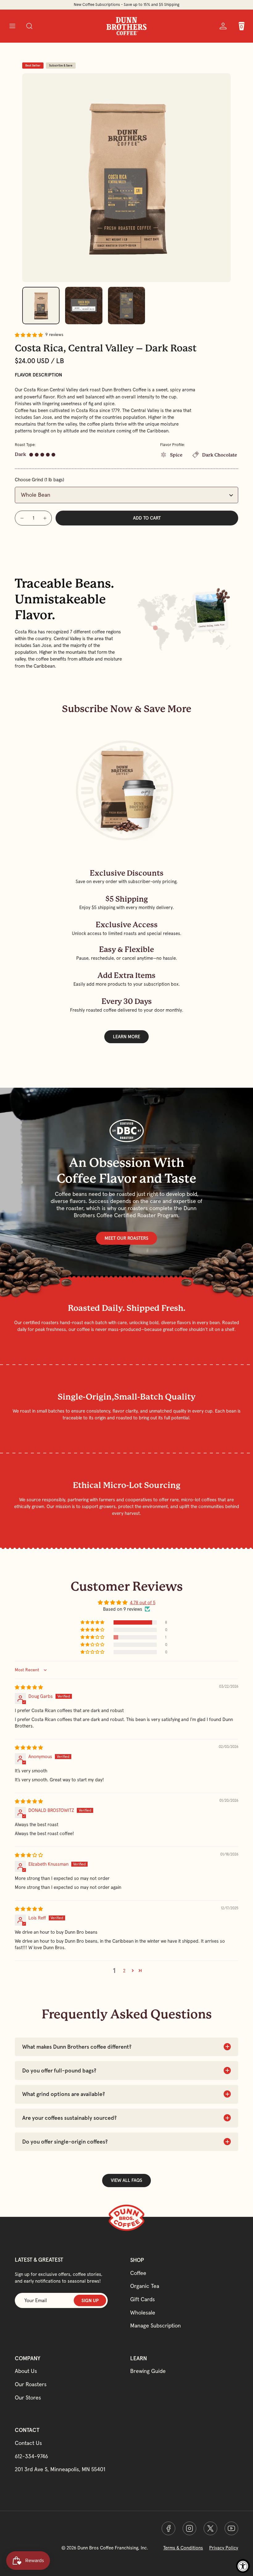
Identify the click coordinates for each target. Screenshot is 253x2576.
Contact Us (28, 2443)
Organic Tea (145, 2286)
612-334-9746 (31, 2456)
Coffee (138, 2273)
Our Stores (28, 2397)
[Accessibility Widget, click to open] (243, 2566)
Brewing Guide (148, 2371)
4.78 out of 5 (143, 1603)
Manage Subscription (156, 2325)
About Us (26, 2371)
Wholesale (143, 2312)
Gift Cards (143, 2299)
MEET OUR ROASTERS (126, 1238)
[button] (12, 26)
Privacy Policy (224, 2548)
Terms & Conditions (183, 2548)
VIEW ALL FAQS (126, 2180)
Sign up (90, 2300)
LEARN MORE (126, 1037)
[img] (29, 1687)
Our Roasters (31, 2384)
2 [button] (124, 1971)
